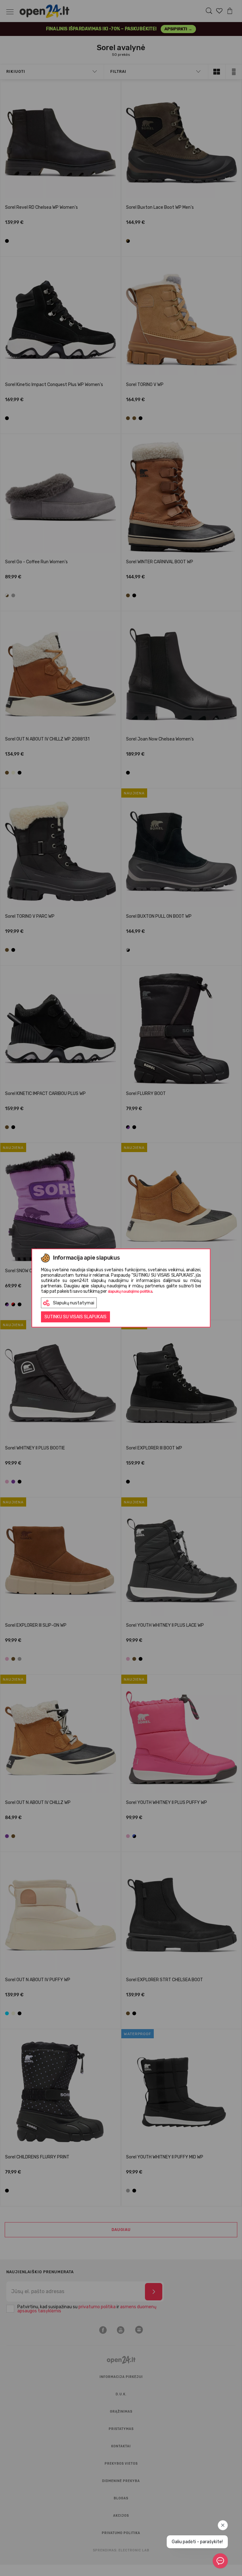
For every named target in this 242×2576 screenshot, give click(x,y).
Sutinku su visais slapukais (75, 1317)
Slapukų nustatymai (74, 1303)
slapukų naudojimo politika (130, 1291)
